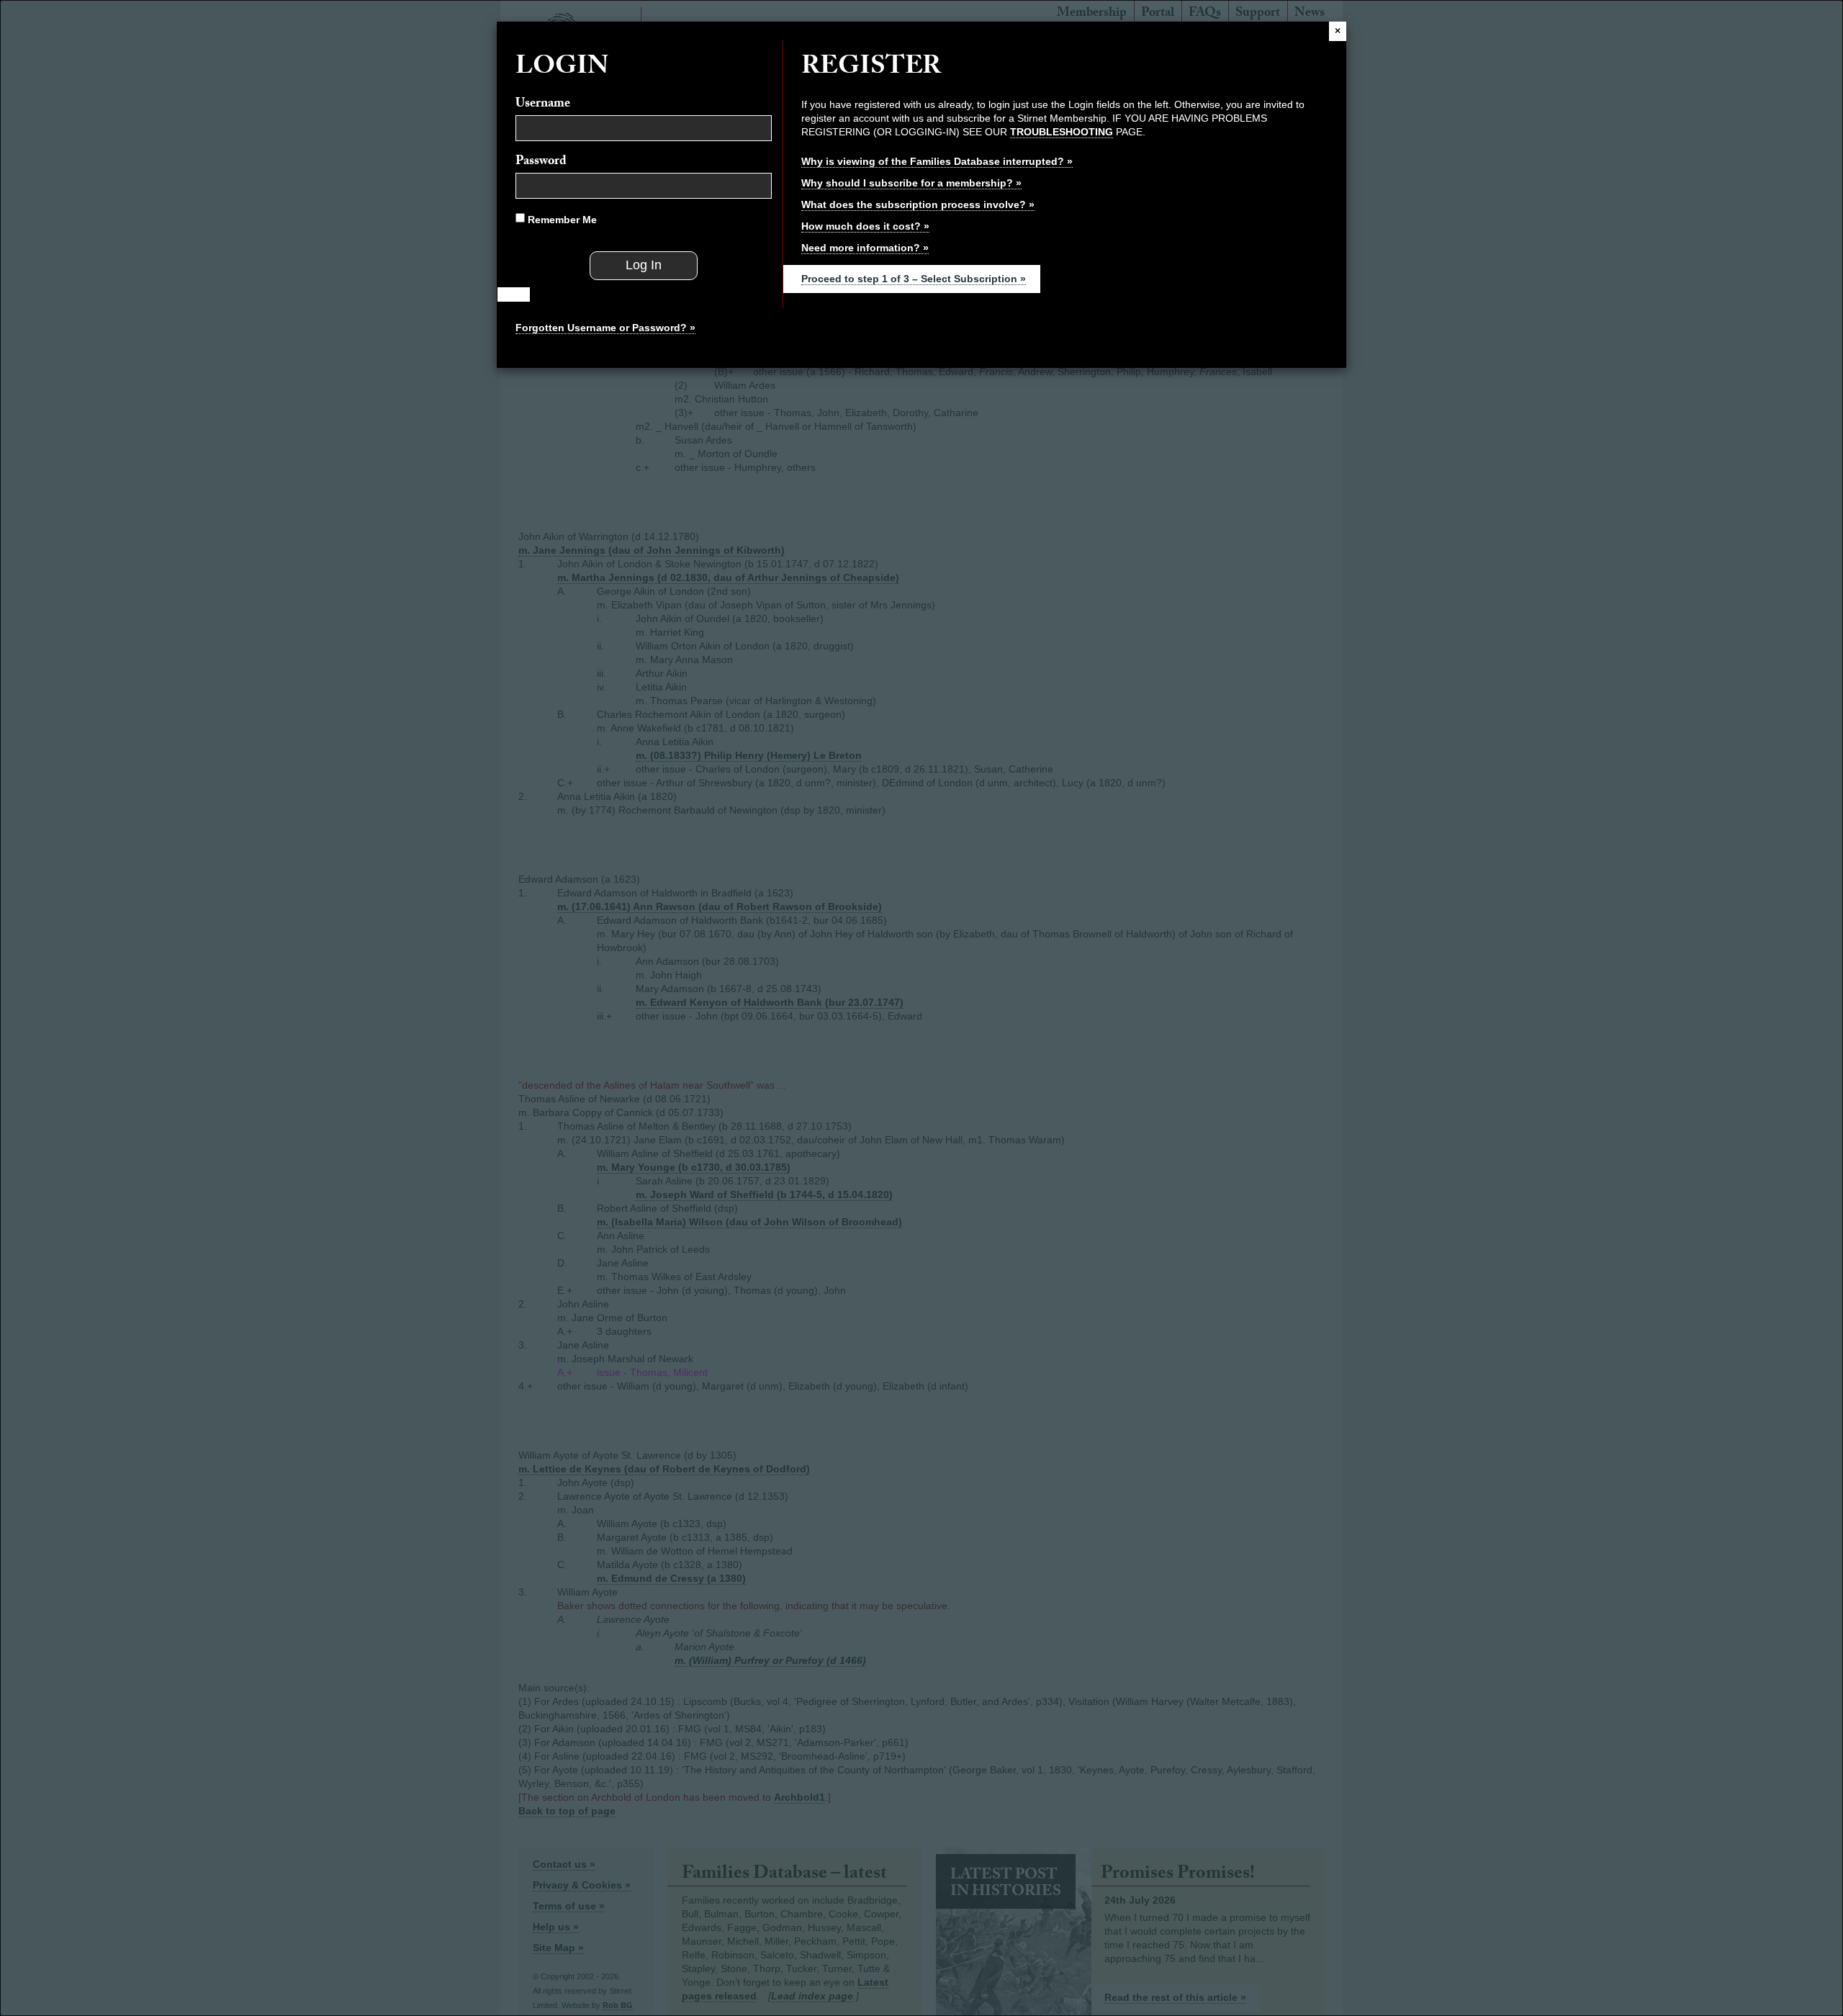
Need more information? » (865, 248)
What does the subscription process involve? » (918, 204)
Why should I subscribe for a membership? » (911, 183)
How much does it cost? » (865, 226)
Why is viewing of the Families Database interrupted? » (937, 161)
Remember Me (561, 220)
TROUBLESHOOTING (1062, 132)
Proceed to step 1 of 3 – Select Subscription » (914, 279)
